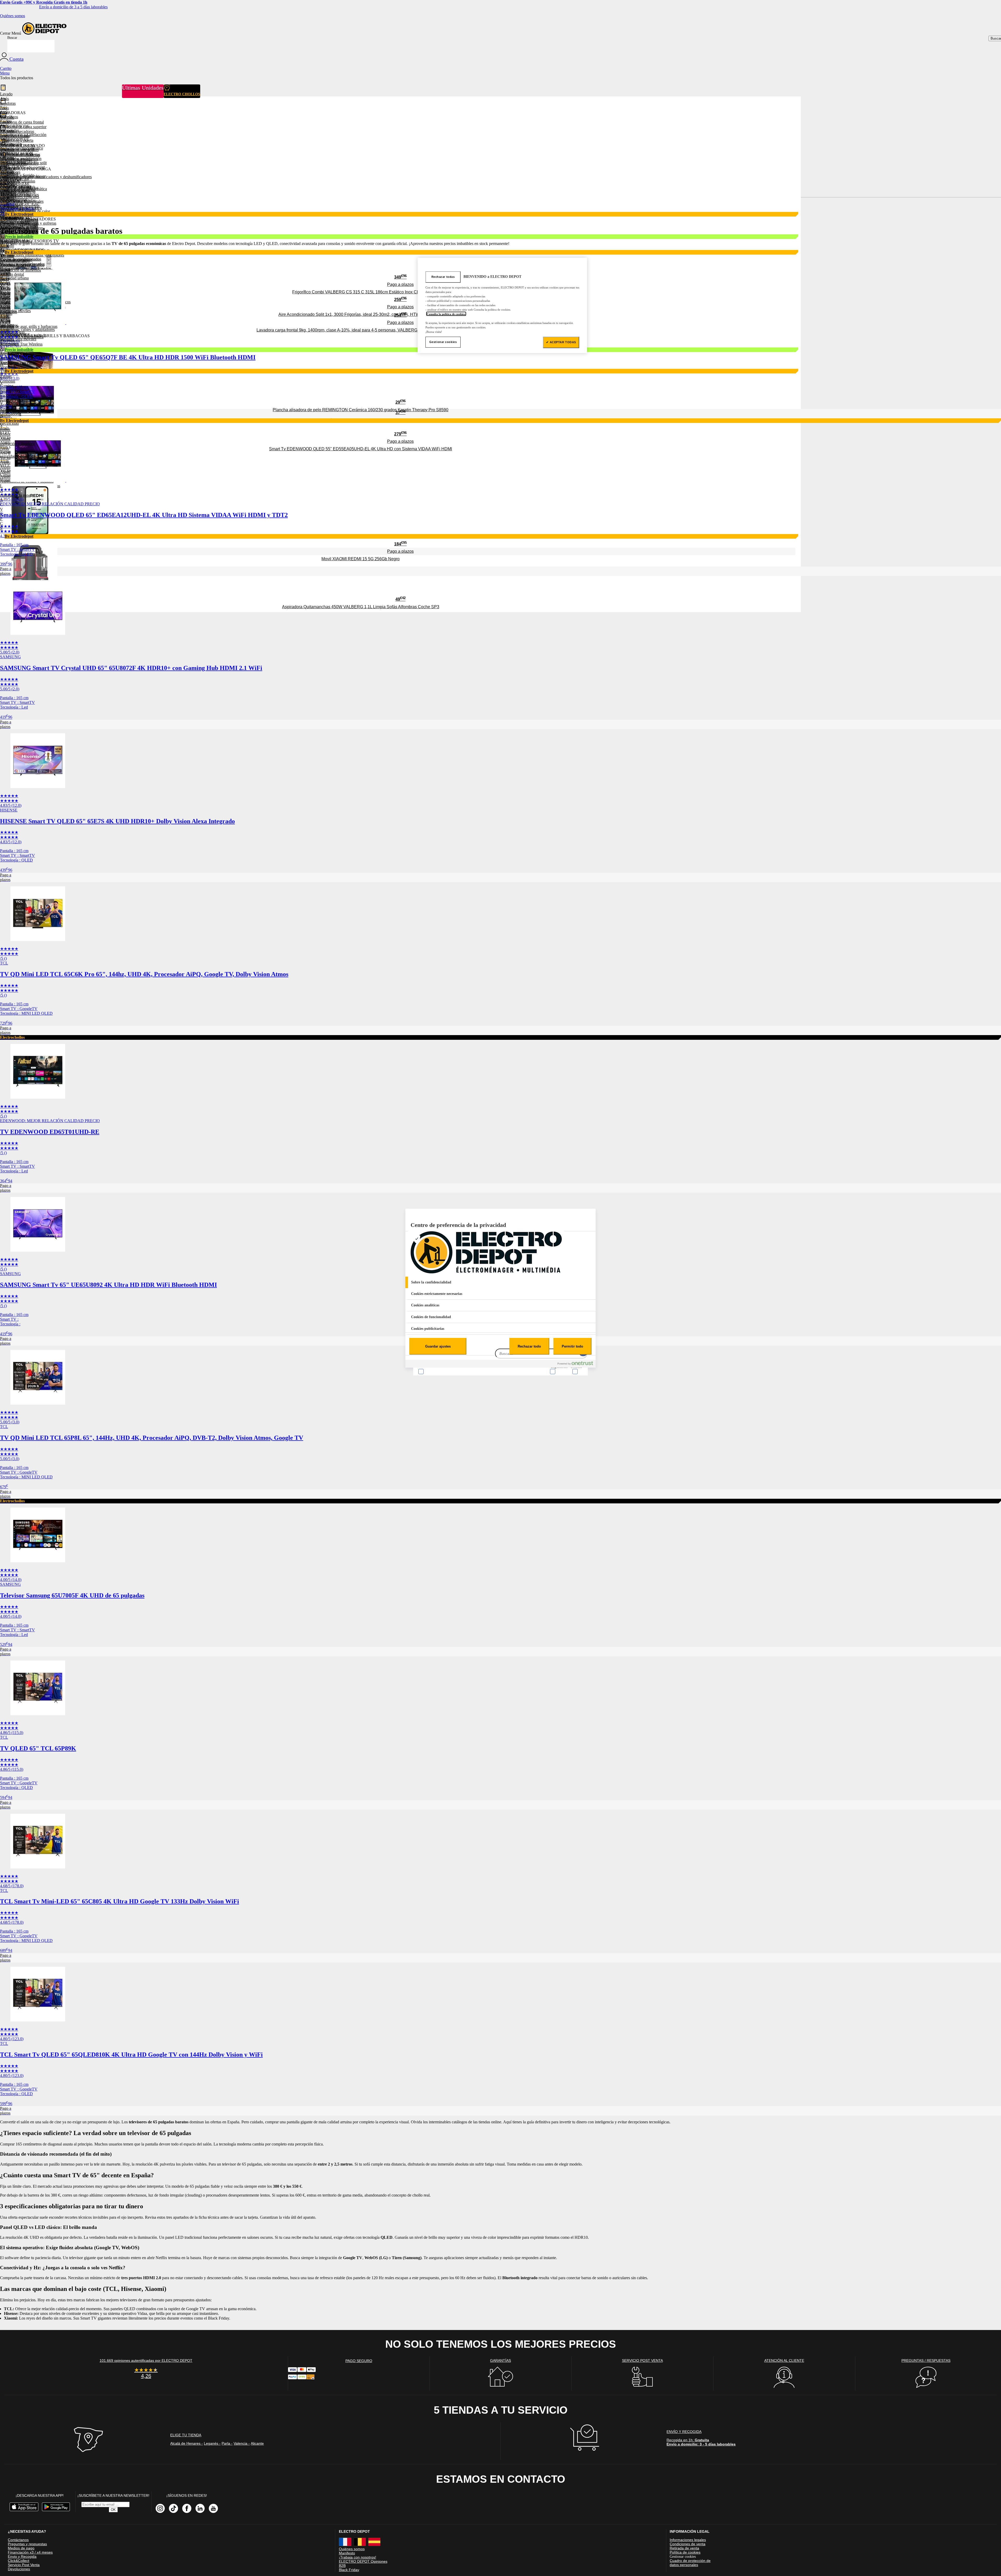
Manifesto (347, 2553)
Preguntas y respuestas (27, 2544)
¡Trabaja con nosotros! (358, 2557)
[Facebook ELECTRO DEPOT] (187, 2508)
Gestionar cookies (683, 2556)
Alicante (257, 2443)
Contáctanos (18, 2540)
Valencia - (242, 2443)
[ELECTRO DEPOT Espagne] (374, 2545)
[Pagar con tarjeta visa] (292, 2371)
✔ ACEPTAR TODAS (561, 342)
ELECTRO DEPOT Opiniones (363, 2561)
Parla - (227, 2443)
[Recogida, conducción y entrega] (585, 2449)
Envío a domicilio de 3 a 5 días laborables (73, 7)
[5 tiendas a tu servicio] (88, 2452)
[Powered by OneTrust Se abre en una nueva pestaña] (575, 1364)
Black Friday (349, 2570)
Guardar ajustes (438, 1346)
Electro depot (354, 2531)
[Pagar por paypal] (292, 2378)
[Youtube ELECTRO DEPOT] (213, 2508)
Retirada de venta (684, 2548)
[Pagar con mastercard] (302, 2371)
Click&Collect (19, 2561)
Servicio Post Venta (24, 2565)
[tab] (500, 1282)
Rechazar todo (529, 1346)
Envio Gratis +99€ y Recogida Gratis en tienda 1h (44, 2)
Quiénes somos (13, 16)
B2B (342, 2566)
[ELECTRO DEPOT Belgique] (360, 2545)
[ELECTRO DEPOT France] (345, 2545)
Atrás (4, 283)
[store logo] (44, 33)
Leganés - (212, 2443)
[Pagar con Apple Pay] (311, 2371)
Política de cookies (685, 2552)
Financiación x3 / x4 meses (30, 2552)
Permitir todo (572, 1346)
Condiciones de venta (688, 2544)
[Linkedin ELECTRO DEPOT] (200, 2508)
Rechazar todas (443, 276)
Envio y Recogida (22, 2556)
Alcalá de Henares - (187, 2443)
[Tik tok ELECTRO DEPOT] (173, 2508)
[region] (502, 305)
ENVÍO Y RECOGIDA (684, 2432)
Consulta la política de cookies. (446, 314)
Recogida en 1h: (701, 2442)
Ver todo (7, 292)
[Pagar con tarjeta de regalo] (310, 2380)
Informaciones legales (688, 2540)
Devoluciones (19, 2569)
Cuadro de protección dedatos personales (690, 2563)
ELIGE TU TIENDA (186, 2435)
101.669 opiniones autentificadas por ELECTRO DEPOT (146, 2360)
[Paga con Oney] (302, 2378)
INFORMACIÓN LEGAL (690, 2531)
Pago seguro (359, 2361)
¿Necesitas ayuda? (27, 2531)
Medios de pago (21, 2548)
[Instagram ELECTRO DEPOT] (160, 2508)
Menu (5, 73)
